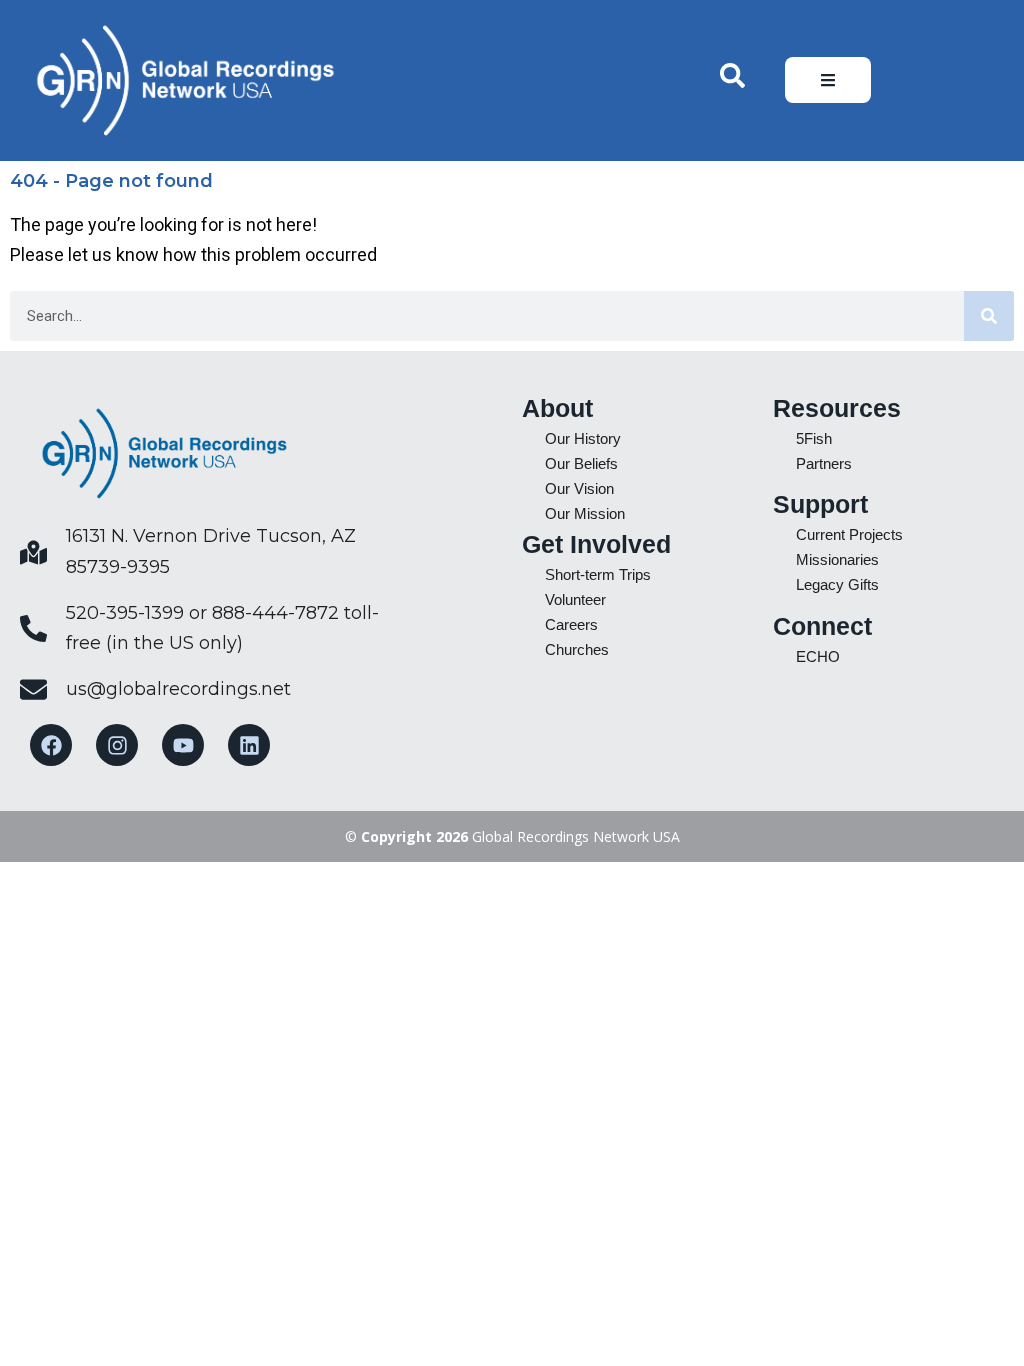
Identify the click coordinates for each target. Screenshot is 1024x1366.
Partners (824, 463)
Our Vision (579, 488)
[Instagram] (117, 745)
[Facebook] (51, 745)
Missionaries (837, 559)
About (557, 408)
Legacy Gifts (837, 584)
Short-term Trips (598, 574)
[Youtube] (183, 745)
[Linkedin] (249, 745)
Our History (583, 438)
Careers (571, 624)
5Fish (814, 438)
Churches (577, 649)
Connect (822, 626)
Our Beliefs (581, 463)
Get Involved (596, 544)
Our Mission (585, 513)
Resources (837, 408)
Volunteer (575, 599)
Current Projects (849, 534)
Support (820, 504)
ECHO (818, 656)
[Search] (989, 316)
